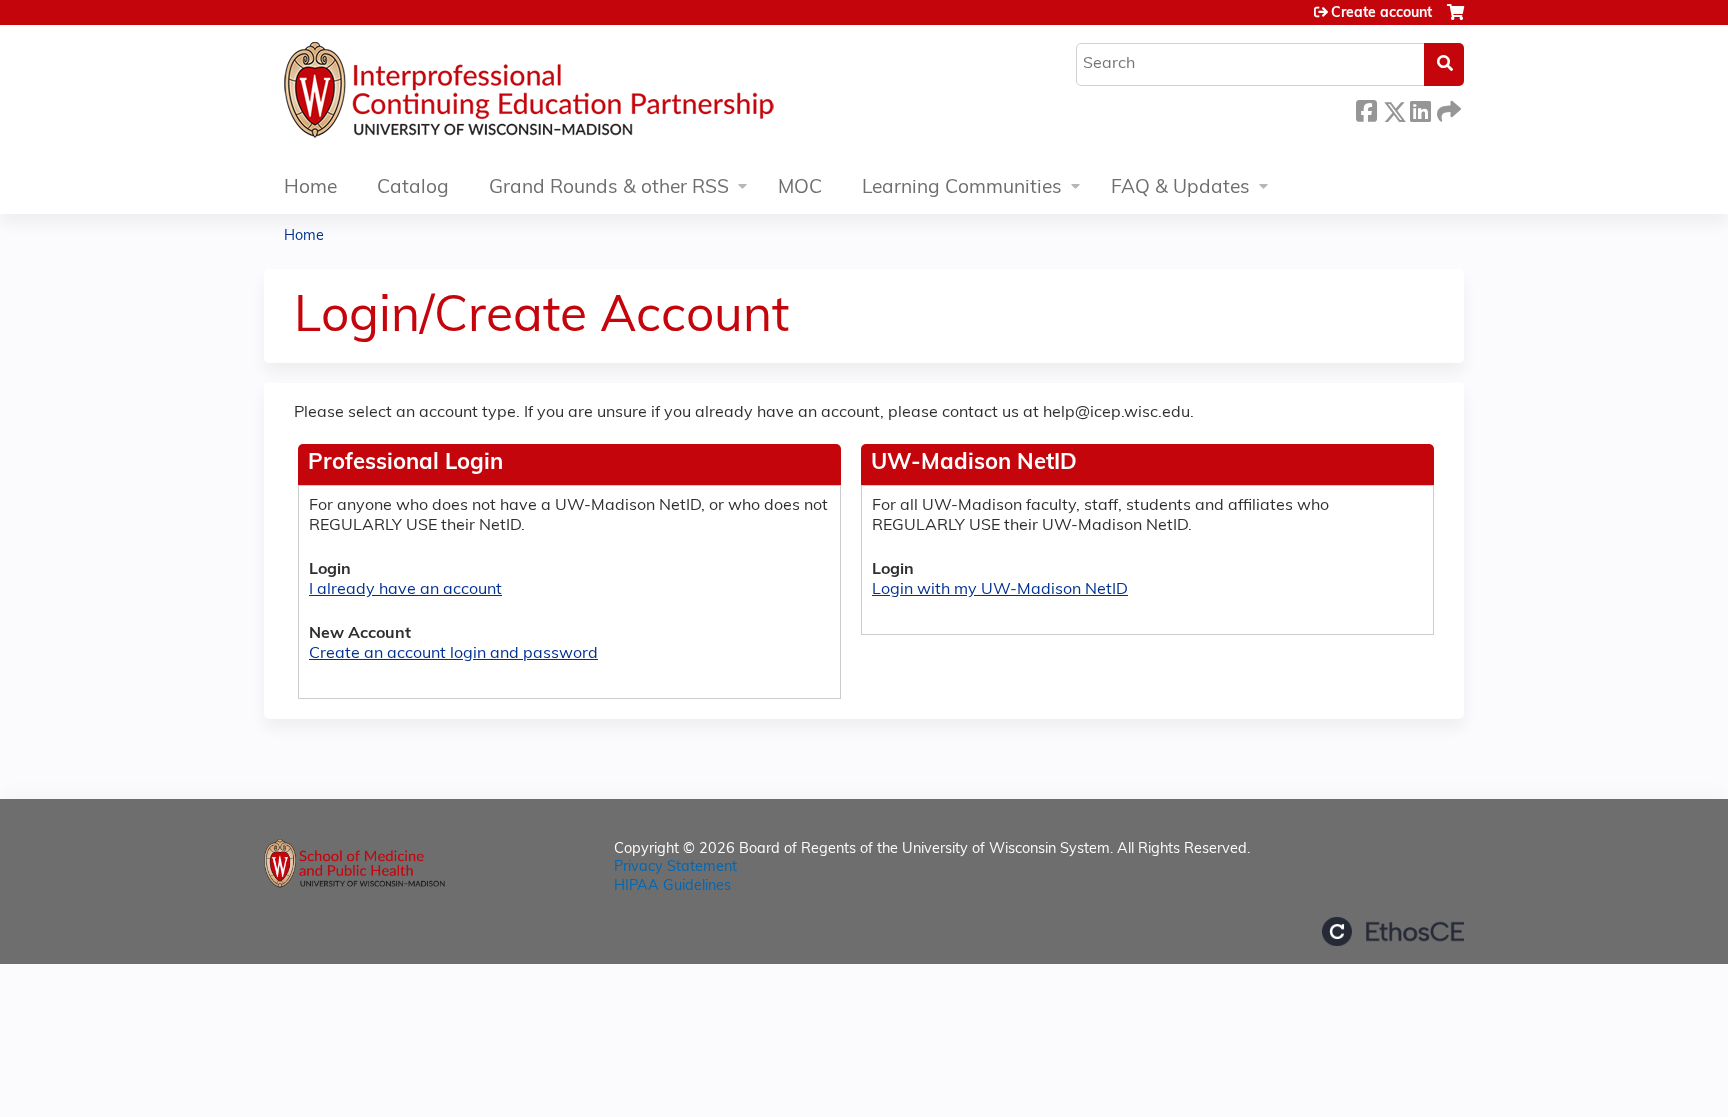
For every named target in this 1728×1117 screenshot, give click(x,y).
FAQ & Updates (1180, 188)
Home (310, 188)
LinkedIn (1420, 108)
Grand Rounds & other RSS (609, 188)
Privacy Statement (675, 867)
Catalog (413, 188)
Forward (1447, 108)
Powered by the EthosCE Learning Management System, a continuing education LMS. (1393, 931)
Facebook (1366, 108)
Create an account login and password (453, 654)
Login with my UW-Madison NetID (1000, 590)
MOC (800, 188)
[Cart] (1455, 20)
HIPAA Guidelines (672, 886)
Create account (1381, 13)
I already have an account (405, 590)
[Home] (589, 95)
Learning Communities (962, 188)
